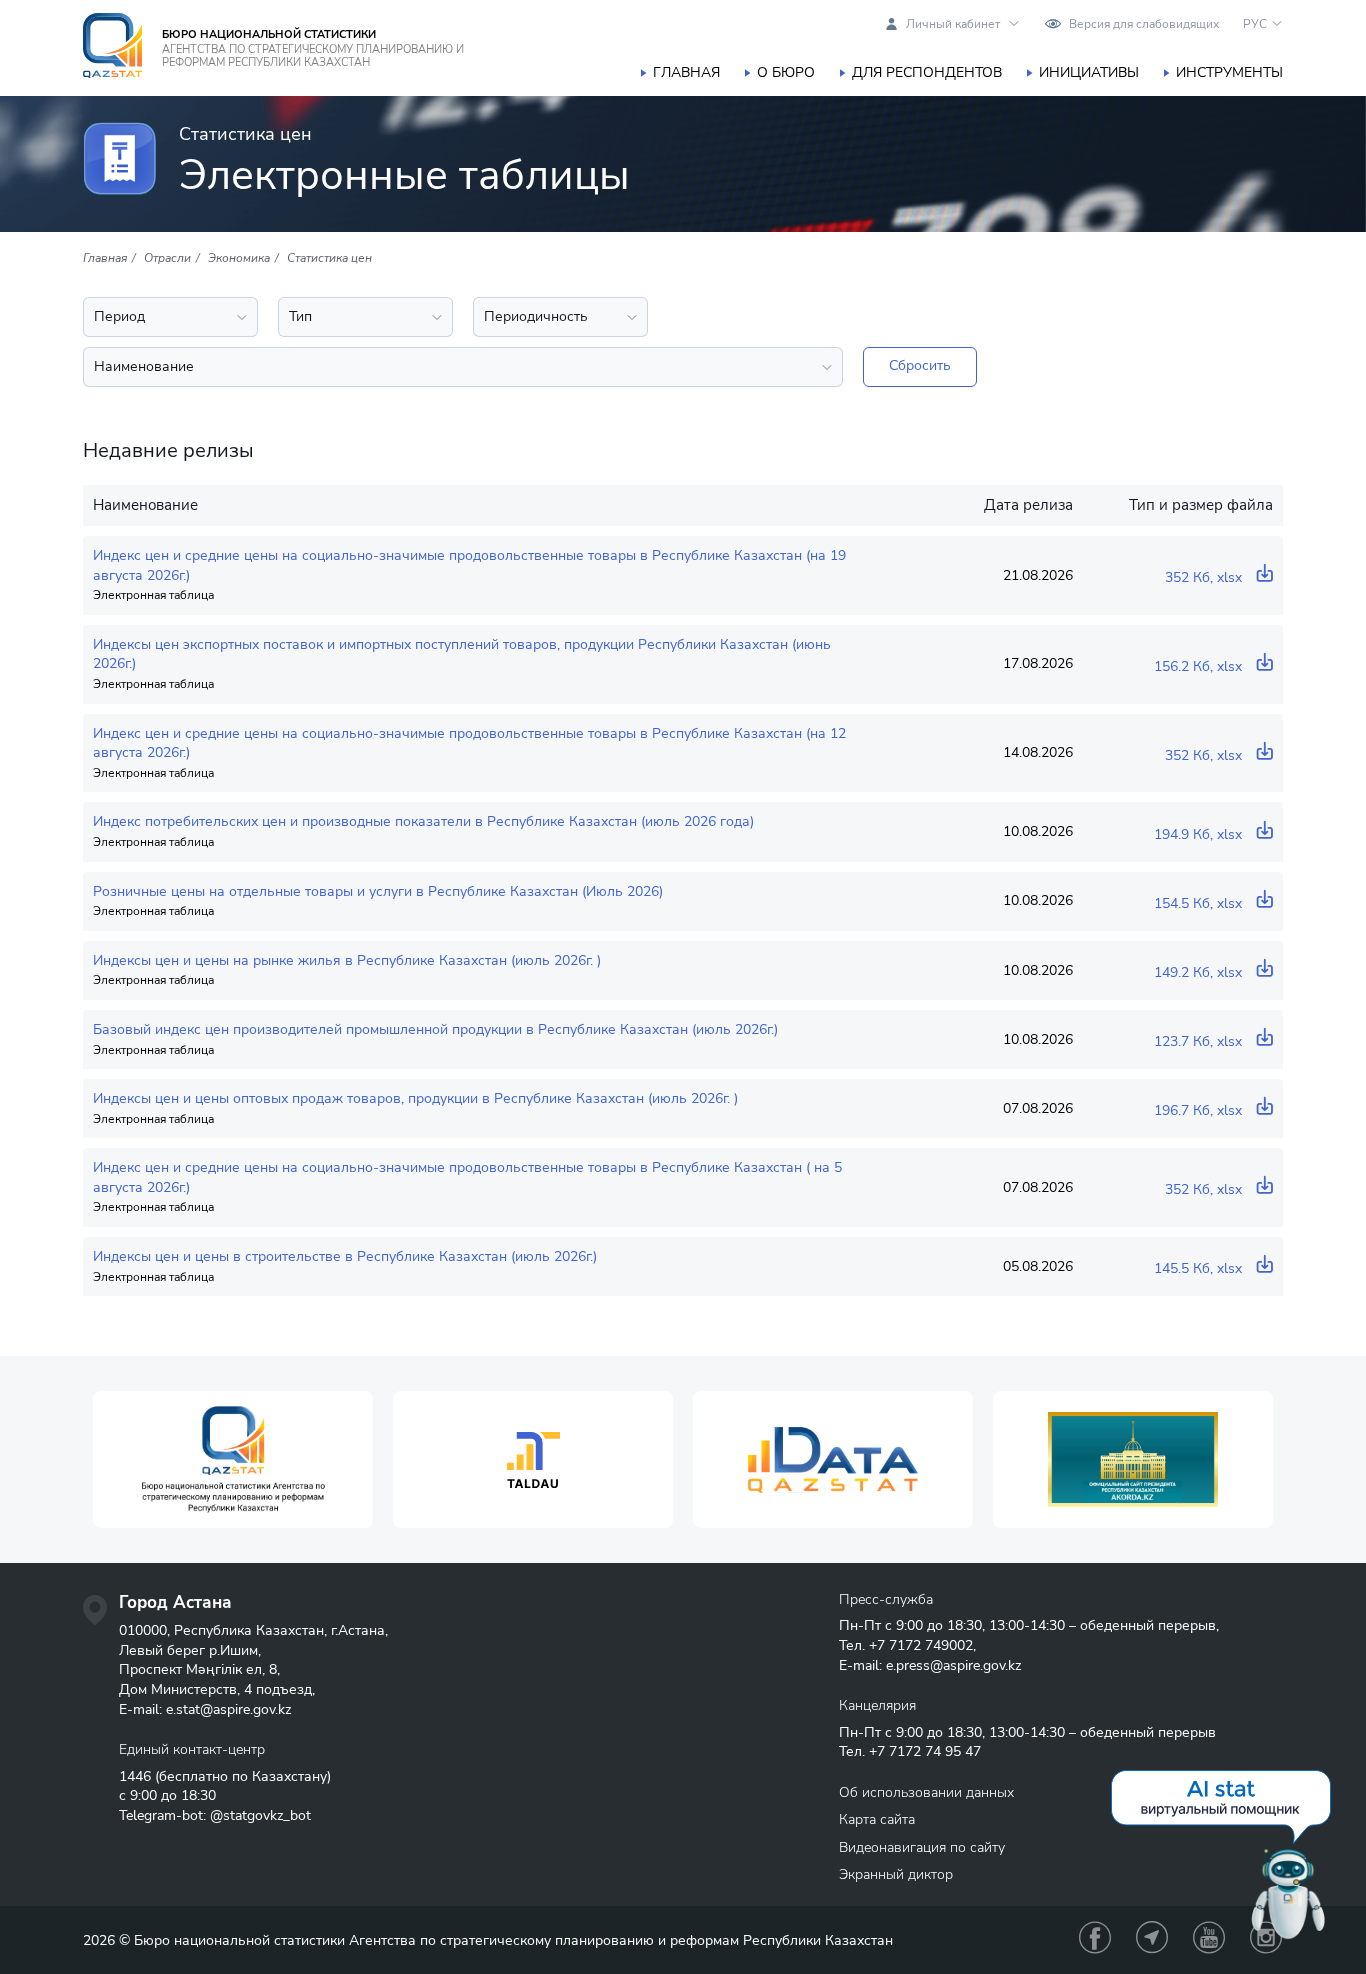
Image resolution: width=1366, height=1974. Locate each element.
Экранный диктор (896, 1874)
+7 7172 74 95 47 (925, 1751)
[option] (233, 1459)
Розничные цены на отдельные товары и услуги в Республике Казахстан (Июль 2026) (378, 891)
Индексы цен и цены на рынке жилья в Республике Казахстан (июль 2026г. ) (347, 960)
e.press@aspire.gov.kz (953, 1665)
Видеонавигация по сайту (922, 1847)
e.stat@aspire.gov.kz (228, 1709)
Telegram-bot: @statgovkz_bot (215, 1815)
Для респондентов (927, 72)
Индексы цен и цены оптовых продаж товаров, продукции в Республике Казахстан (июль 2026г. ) (415, 1098)
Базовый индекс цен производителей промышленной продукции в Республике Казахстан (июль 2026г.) (435, 1029)
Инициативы (1089, 72)
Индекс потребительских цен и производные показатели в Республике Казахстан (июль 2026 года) (423, 821)
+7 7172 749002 (921, 1645)
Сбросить (920, 365)
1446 (135, 1776)
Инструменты (1229, 72)
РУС (1255, 24)
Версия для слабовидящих (1144, 24)
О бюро (786, 72)
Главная (686, 72)
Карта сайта (877, 1819)
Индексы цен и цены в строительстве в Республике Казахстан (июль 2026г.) (345, 1256)
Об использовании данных (926, 1792)
